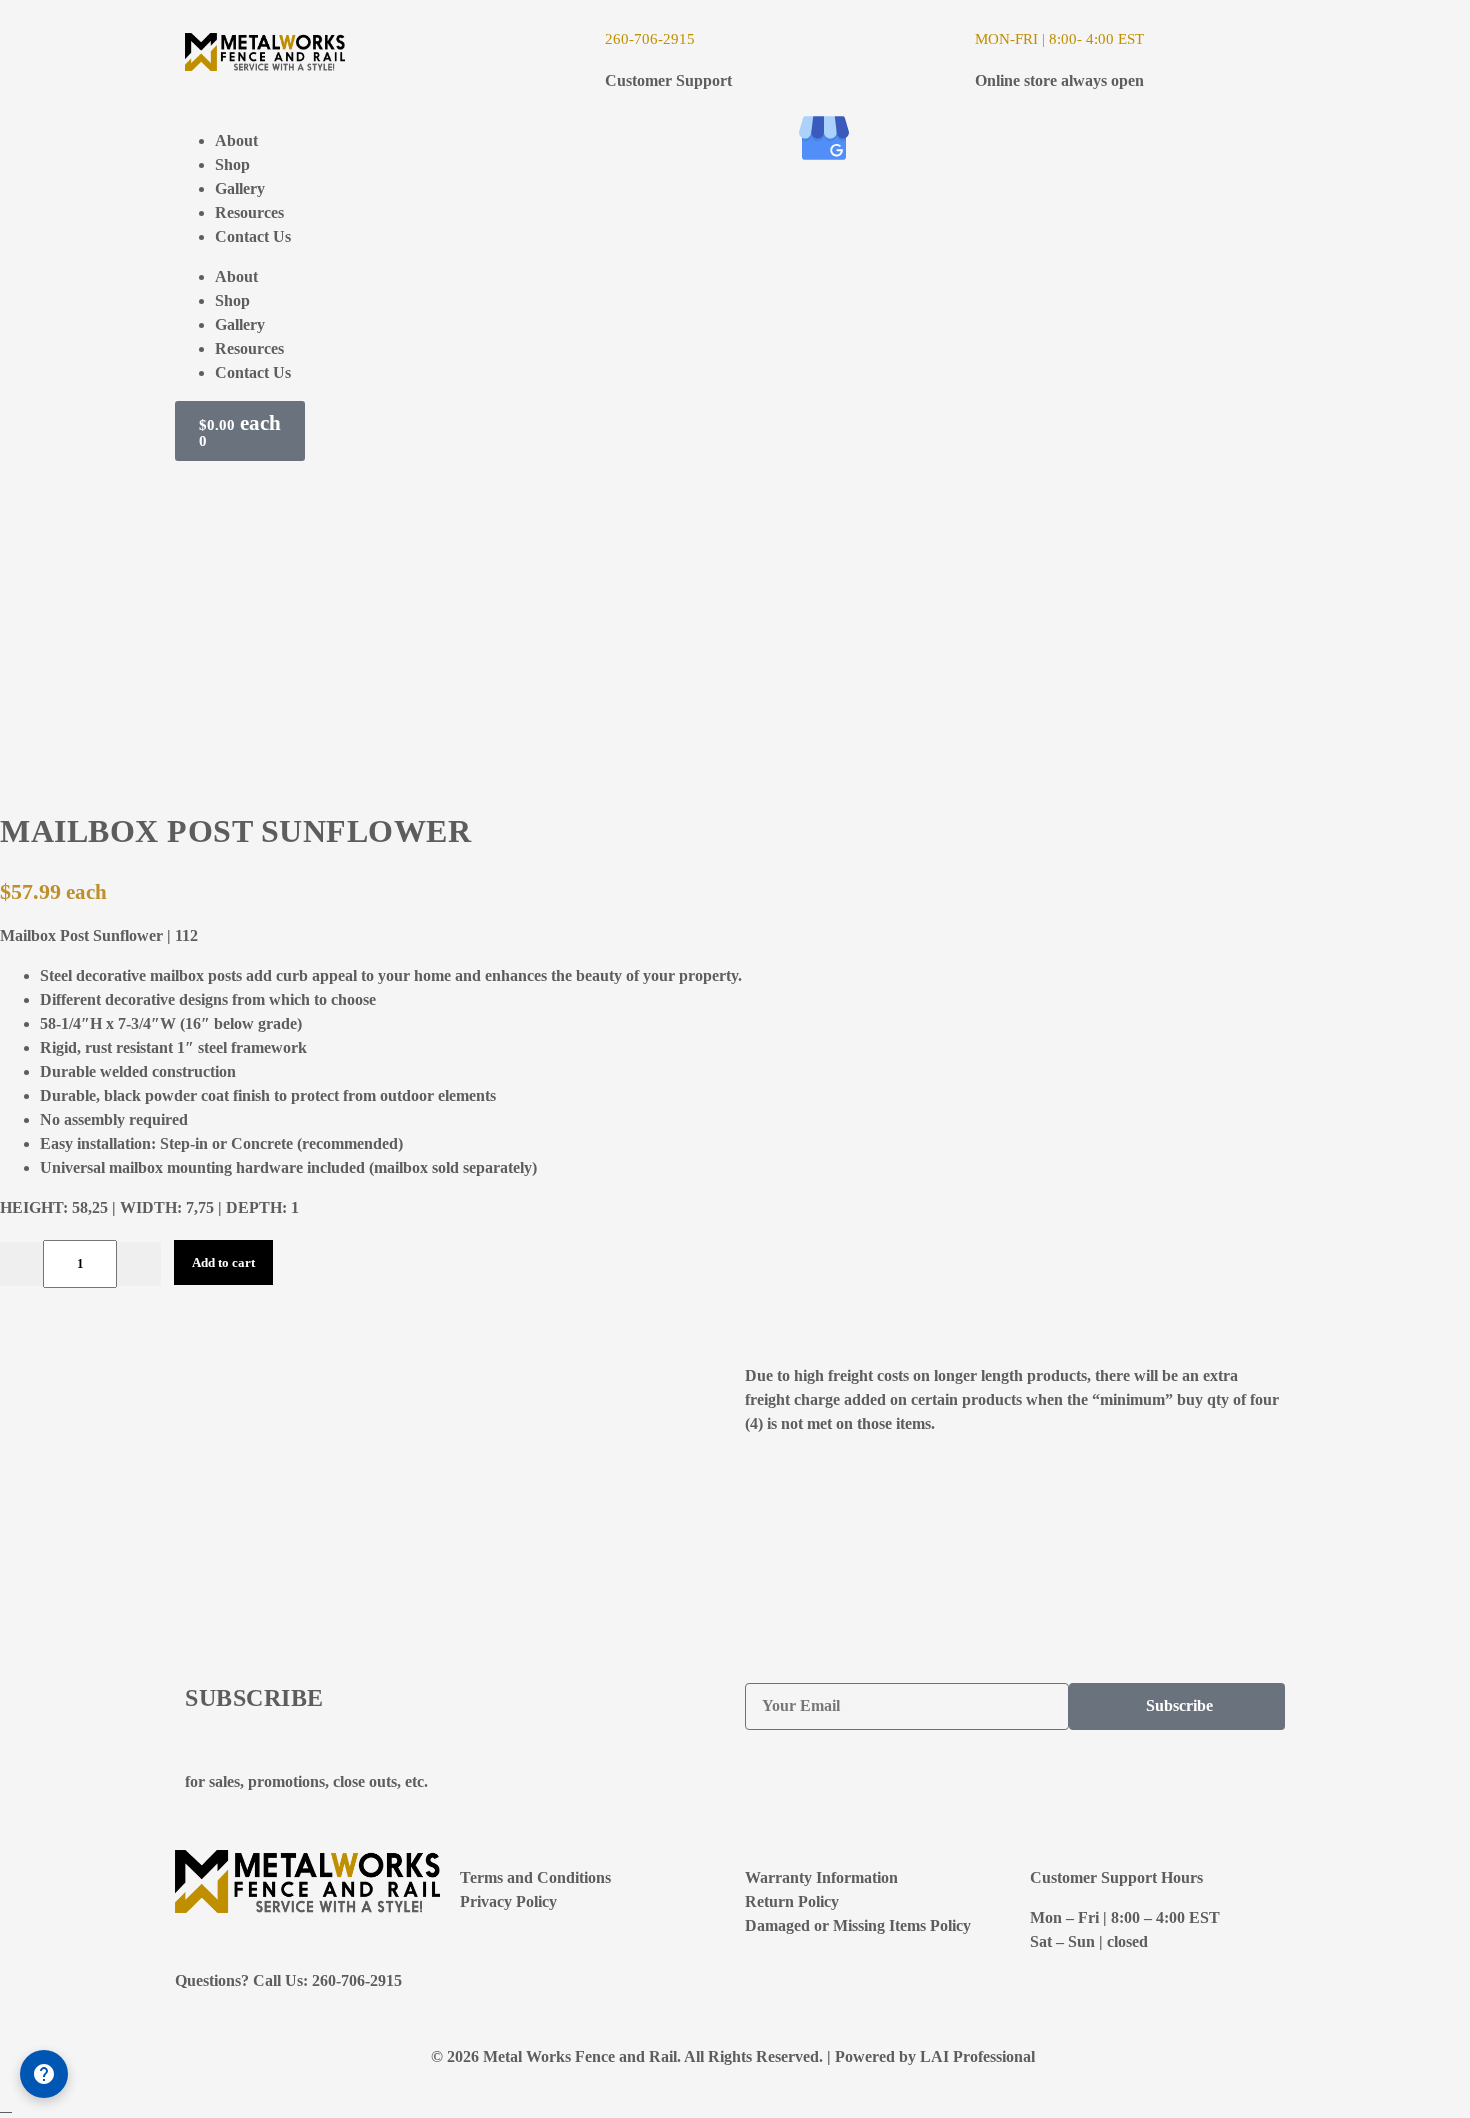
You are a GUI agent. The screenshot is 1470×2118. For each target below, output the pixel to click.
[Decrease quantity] (22, 1264)
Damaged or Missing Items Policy (858, 1925)
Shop (232, 164)
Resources (249, 212)
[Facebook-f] (770, 138)
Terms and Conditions (535, 1877)
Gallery (240, 188)
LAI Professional (979, 2056)
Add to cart (223, 1262)
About (236, 140)
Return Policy (792, 1901)
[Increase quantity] (139, 1264)
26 (613, 39)
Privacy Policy (508, 1901)
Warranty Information (821, 1877)
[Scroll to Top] (6, 2105)
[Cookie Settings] (44, 2074)
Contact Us (253, 236)
